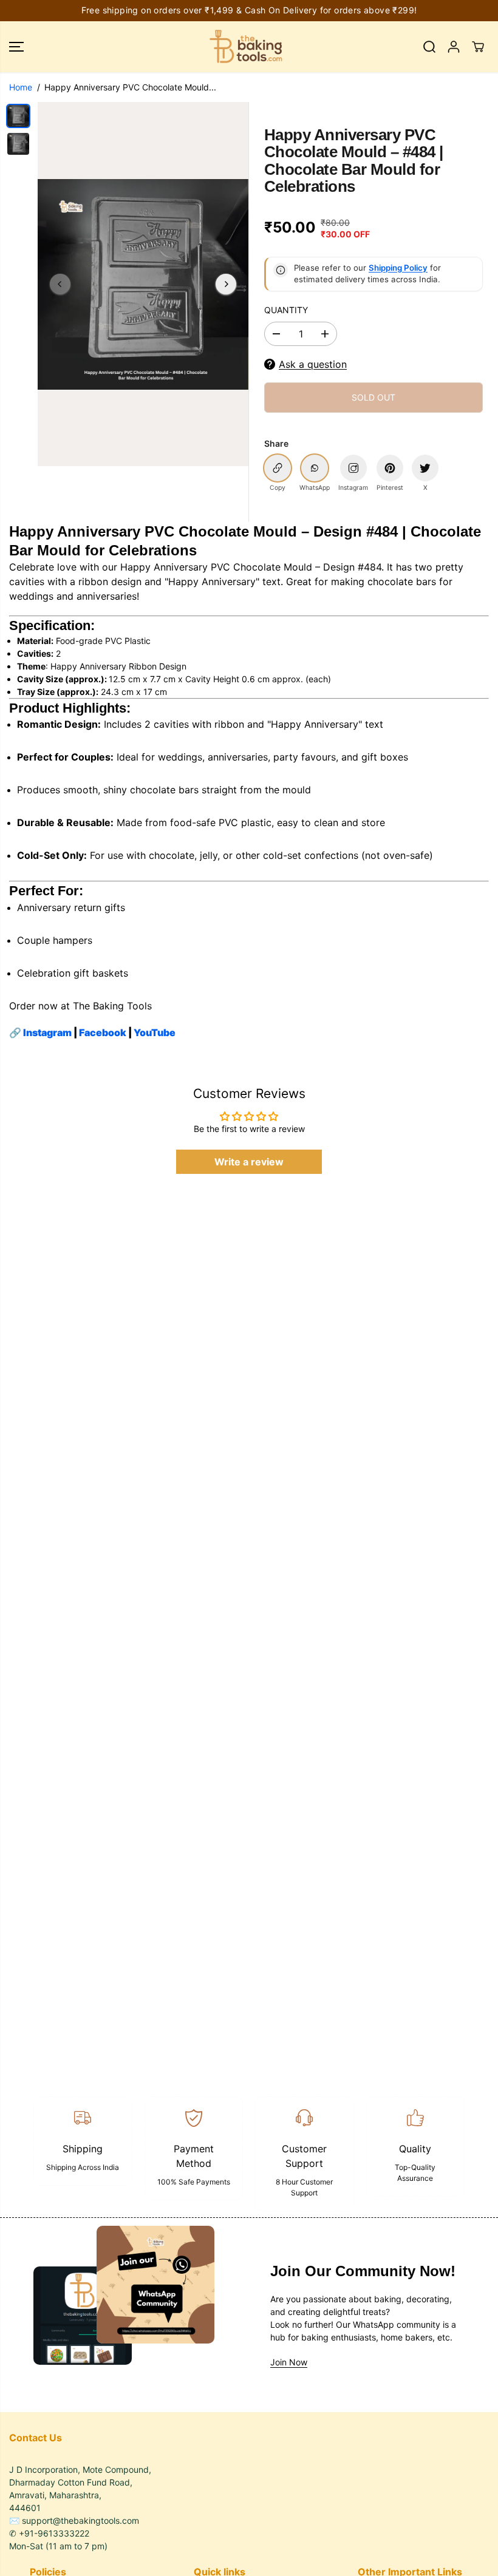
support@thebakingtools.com (80, 2520)
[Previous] (60, 284)
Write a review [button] (249, 1162)
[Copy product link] (278, 468)
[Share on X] (425, 468)
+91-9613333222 (54, 2533)
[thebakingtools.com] (246, 47)
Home (21, 87)
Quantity (286, 310)
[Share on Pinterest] (390, 468)
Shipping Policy (398, 268)
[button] (16, 47)
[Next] (226, 284)
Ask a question (313, 364)
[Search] (429, 47)
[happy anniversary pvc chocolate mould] (143, 284)
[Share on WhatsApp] (315, 468)
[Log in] (454, 47)
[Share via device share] (353, 468)
